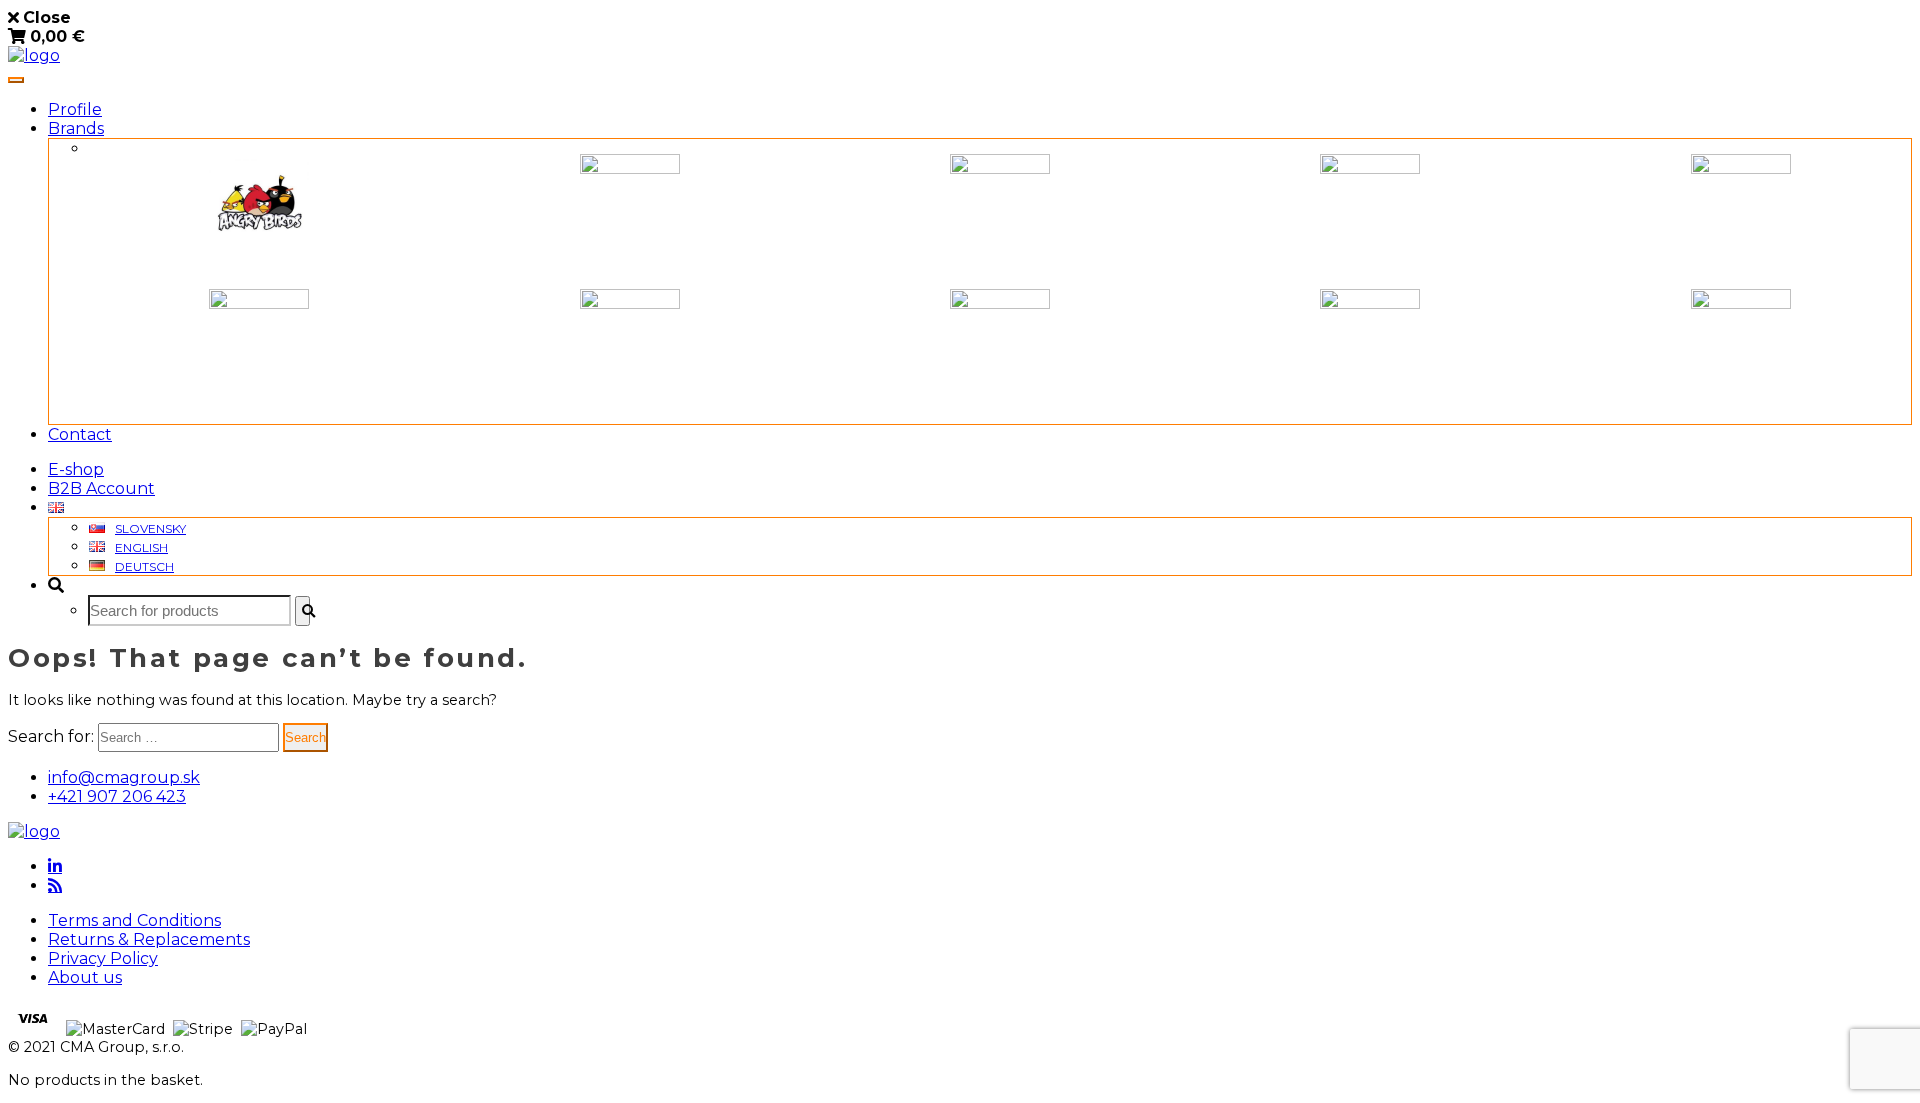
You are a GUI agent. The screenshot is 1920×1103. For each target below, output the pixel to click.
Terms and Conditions (134, 920)
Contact (80, 434)
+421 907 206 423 (117, 796)
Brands (76, 128)
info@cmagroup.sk (124, 777)
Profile (75, 109)
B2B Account (101, 488)
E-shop (76, 469)
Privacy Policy (103, 958)
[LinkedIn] (55, 866)
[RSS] (55, 885)
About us (85, 977)
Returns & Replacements (149, 939)
